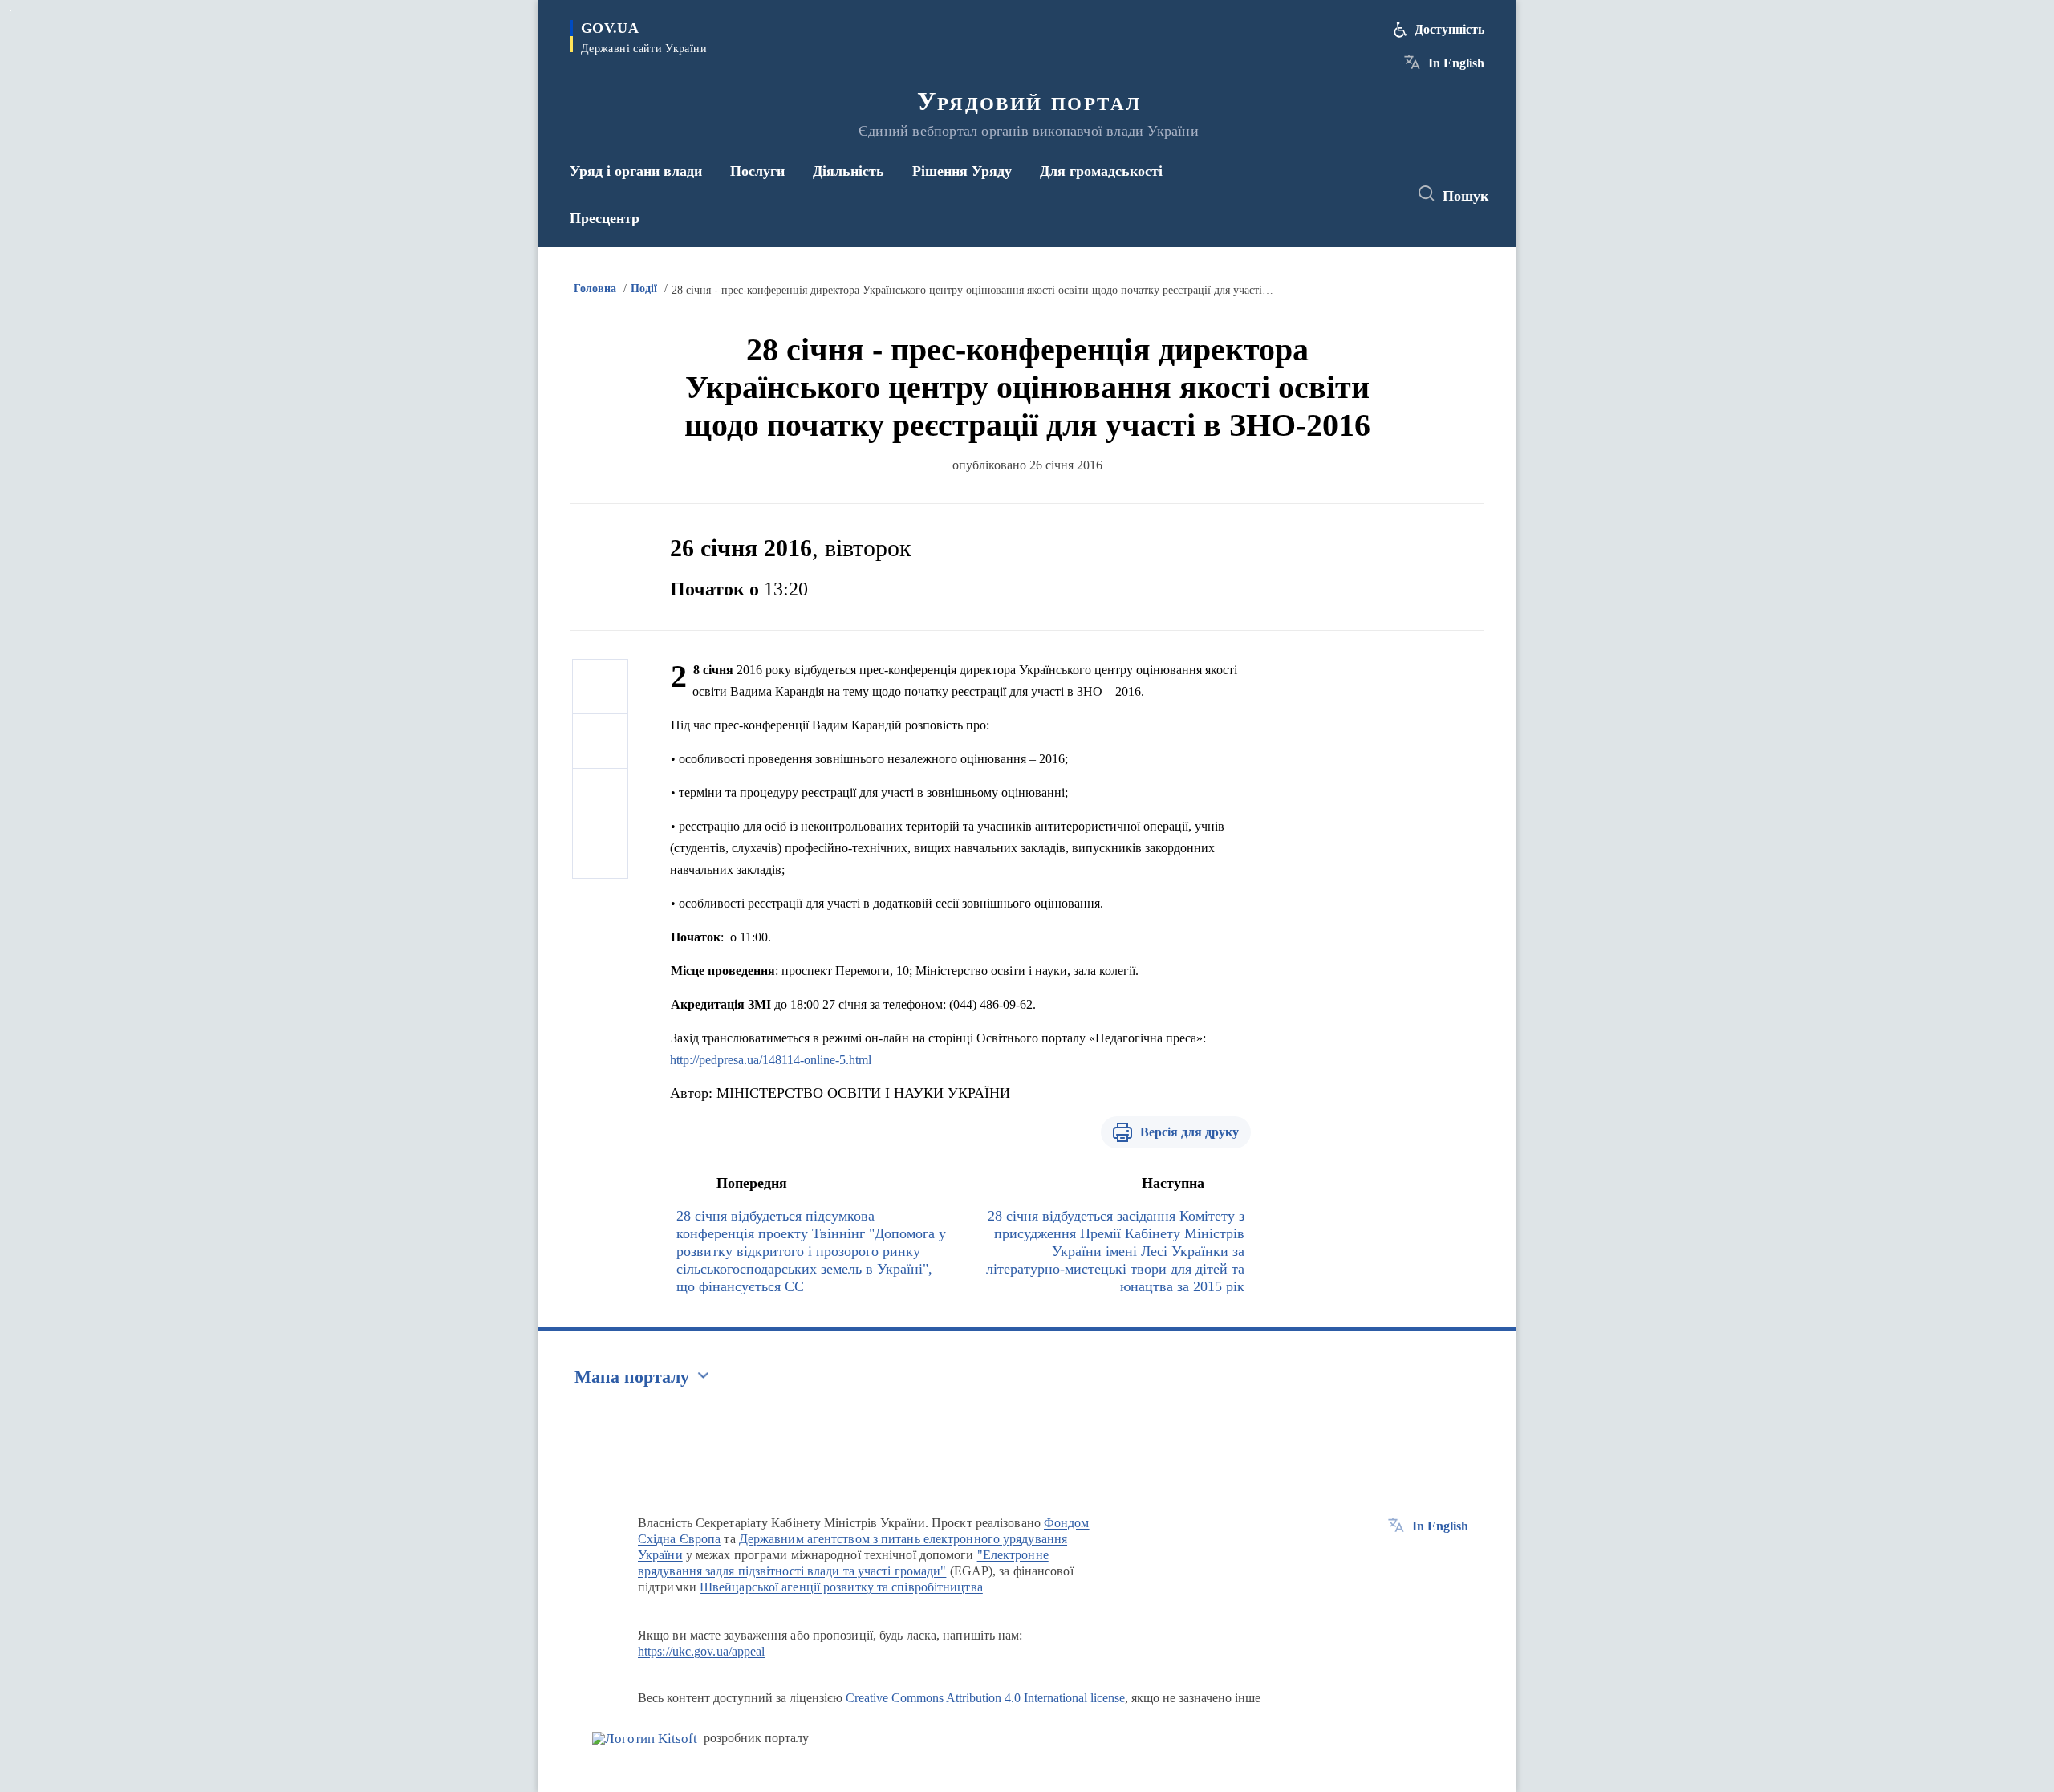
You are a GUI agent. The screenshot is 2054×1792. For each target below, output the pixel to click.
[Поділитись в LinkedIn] (600, 851)
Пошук (1465, 196)
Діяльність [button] (848, 171)
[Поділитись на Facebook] (600, 687)
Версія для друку (1189, 1132)
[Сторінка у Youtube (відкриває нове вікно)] (1381, 194)
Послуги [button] (757, 171)
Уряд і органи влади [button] (636, 171)
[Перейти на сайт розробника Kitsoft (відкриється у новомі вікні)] (645, 1739)
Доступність (1449, 29)
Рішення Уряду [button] (962, 171)
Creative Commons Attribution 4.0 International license (985, 1698)
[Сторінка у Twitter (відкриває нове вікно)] (1351, 194)
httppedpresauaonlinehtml (771, 1060)
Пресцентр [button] (605, 218)
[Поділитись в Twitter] (600, 742)
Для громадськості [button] (1101, 171)
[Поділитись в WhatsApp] (600, 796)
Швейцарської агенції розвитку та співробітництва (841, 1587)
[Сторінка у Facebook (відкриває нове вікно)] (1321, 194)
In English (1456, 63)
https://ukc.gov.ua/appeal (702, 1651)
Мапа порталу (632, 1377)
